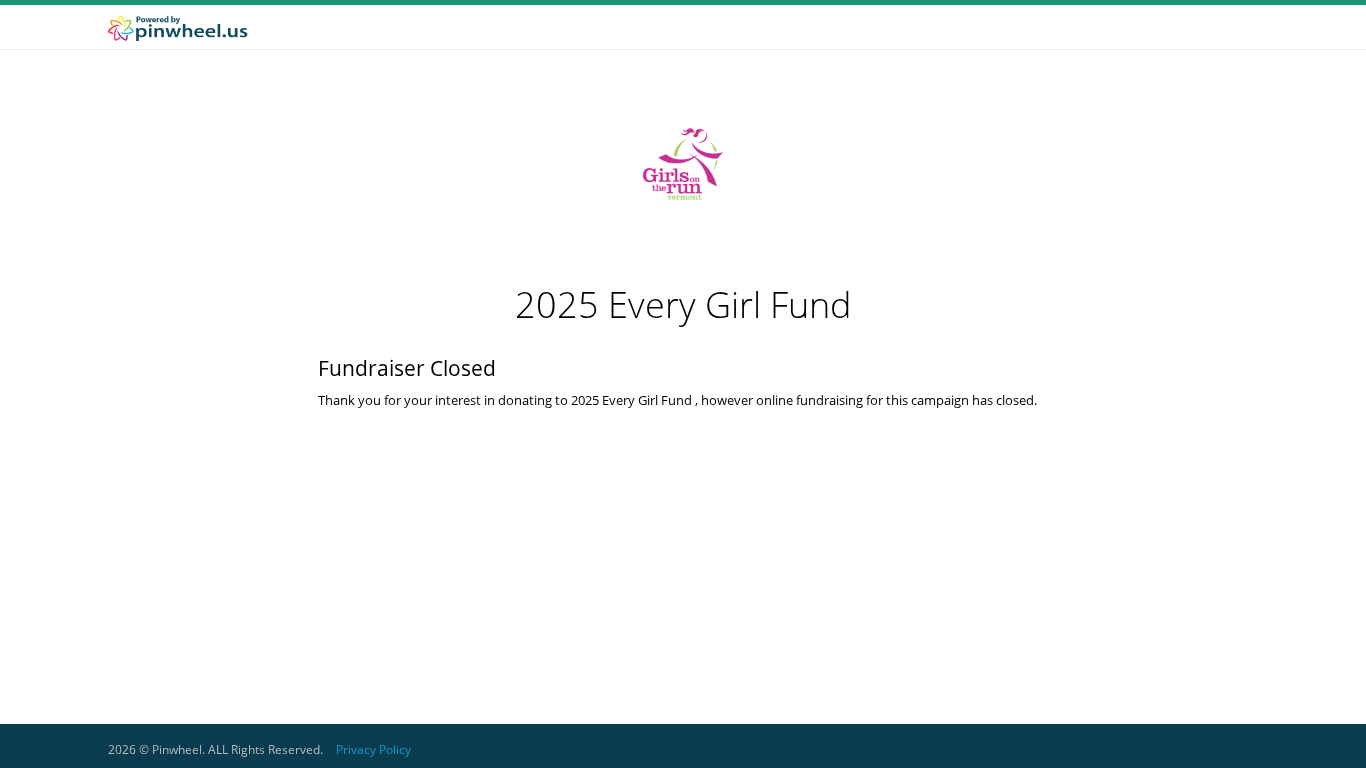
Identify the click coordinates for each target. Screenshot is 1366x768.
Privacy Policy (373, 749)
